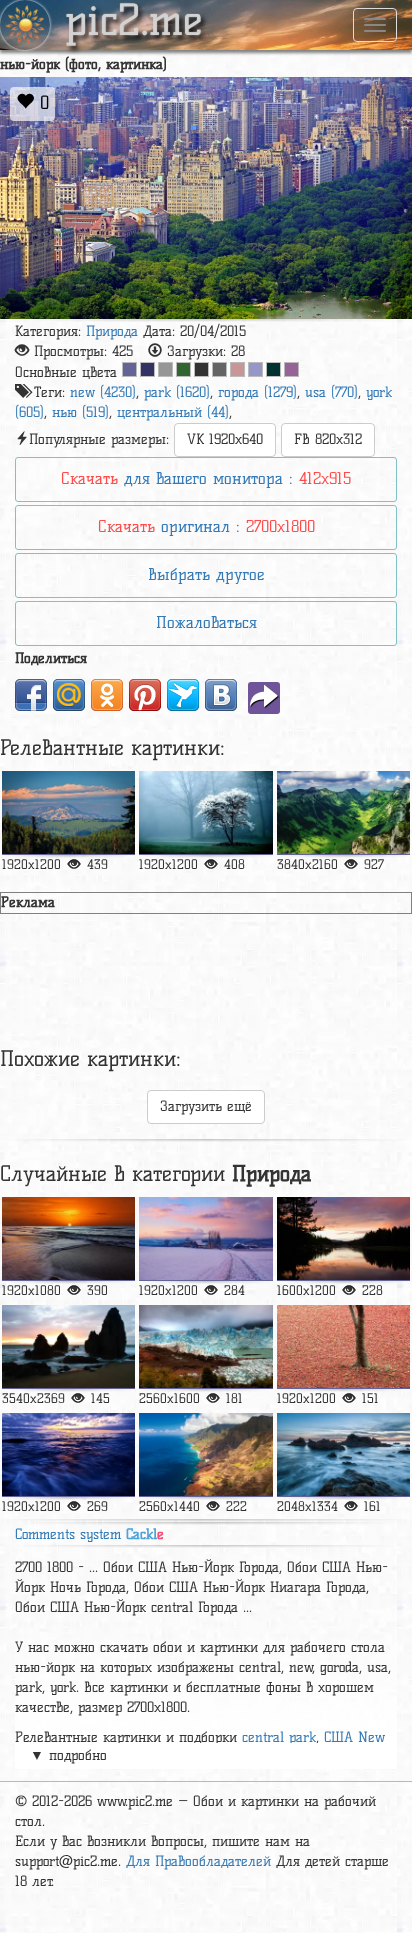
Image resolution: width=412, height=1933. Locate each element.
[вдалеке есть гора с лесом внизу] (68, 813)
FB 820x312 (328, 439)
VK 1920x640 (225, 439)
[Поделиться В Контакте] (221, 695)
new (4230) (103, 392)
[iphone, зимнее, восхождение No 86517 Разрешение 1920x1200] (205, 1239)
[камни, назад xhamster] (68, 1347)
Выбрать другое (206, 574)
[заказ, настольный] (68, 1239)
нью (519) (80, 412)
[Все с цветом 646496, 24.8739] (129, 369)
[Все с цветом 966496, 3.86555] (291, 369)
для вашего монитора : (206, 478)
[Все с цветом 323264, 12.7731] (147, 369)
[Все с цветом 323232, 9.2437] (201, 369)
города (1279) (257, 392)
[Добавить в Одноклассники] (107, 695)
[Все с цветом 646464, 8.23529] (219, 369)
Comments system (89, 1534)
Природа (112, 331)
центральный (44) (173, 412)
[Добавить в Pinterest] (145, 695)
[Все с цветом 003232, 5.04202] (273, 369)
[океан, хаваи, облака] (205, 1455)
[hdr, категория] (205, 1347)
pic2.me (134, 23)
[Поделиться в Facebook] (31, 695)
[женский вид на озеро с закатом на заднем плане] (343, 1239)
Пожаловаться (206, 622)
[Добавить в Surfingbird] (183, 695)
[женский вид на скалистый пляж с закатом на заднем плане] (343, 1455)
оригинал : (206, 526)
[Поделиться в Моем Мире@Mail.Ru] (69, 695)
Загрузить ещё (206, 1106)
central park (279, 1737)
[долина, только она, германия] (343, 813)
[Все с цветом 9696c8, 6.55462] (255, 369)
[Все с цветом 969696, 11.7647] (165, 369)
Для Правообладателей (198, 1861)
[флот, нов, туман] (205, 813)
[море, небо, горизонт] (68, 1455)
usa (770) (331, 392)
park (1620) (177, 392)
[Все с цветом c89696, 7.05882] (237, 369)
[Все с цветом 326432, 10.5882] (183, 369)
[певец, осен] (343, 1347)
